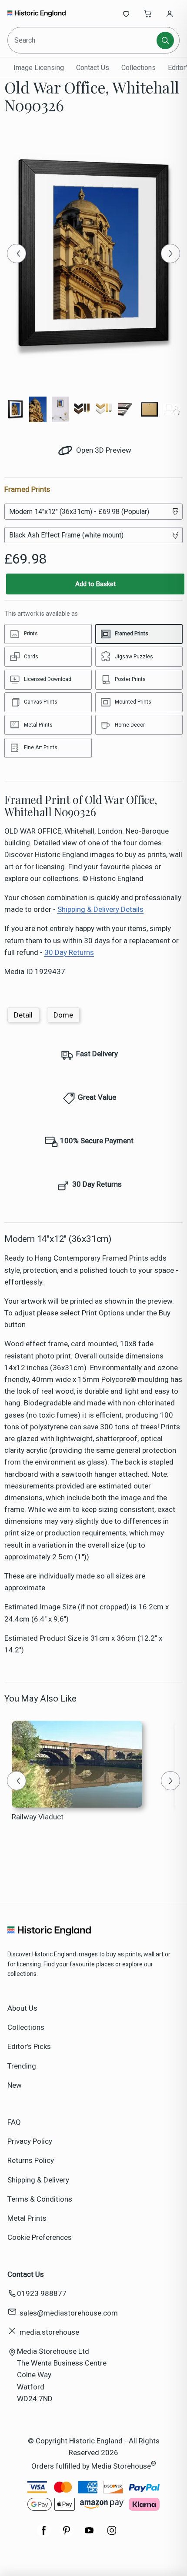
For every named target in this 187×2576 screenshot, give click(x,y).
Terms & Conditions (40, 2199)
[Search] (165, 40)
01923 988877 (42, 2293)
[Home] (36, 13)
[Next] (170, 254)
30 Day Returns (69, 952)
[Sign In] (170, 13)
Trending (22, 2066)
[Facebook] (44, 2535)
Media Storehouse (121, 2466)
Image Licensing (39, 68)
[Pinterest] (67, 2535)
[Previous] (17, 254)
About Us (22, 2008)
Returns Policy (31, 2160)
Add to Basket (95, 584)
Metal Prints (27, 2218)
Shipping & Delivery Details (100, 909)
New (15, 2085)
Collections (139, 68)
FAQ (14, 2122)
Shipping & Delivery (38, 2180)
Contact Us (93, 68)
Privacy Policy (30, 2141)
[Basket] (148, 13)
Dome (63, 1015)
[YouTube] (89, 2535)
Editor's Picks (29, 2046)
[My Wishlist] (126, 13)
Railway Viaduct (38, 1817)
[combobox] (83, 40)
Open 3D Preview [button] (103, 450)
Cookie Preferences (40, 2237)
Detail (23, 1015)
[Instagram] (112, 2535)
